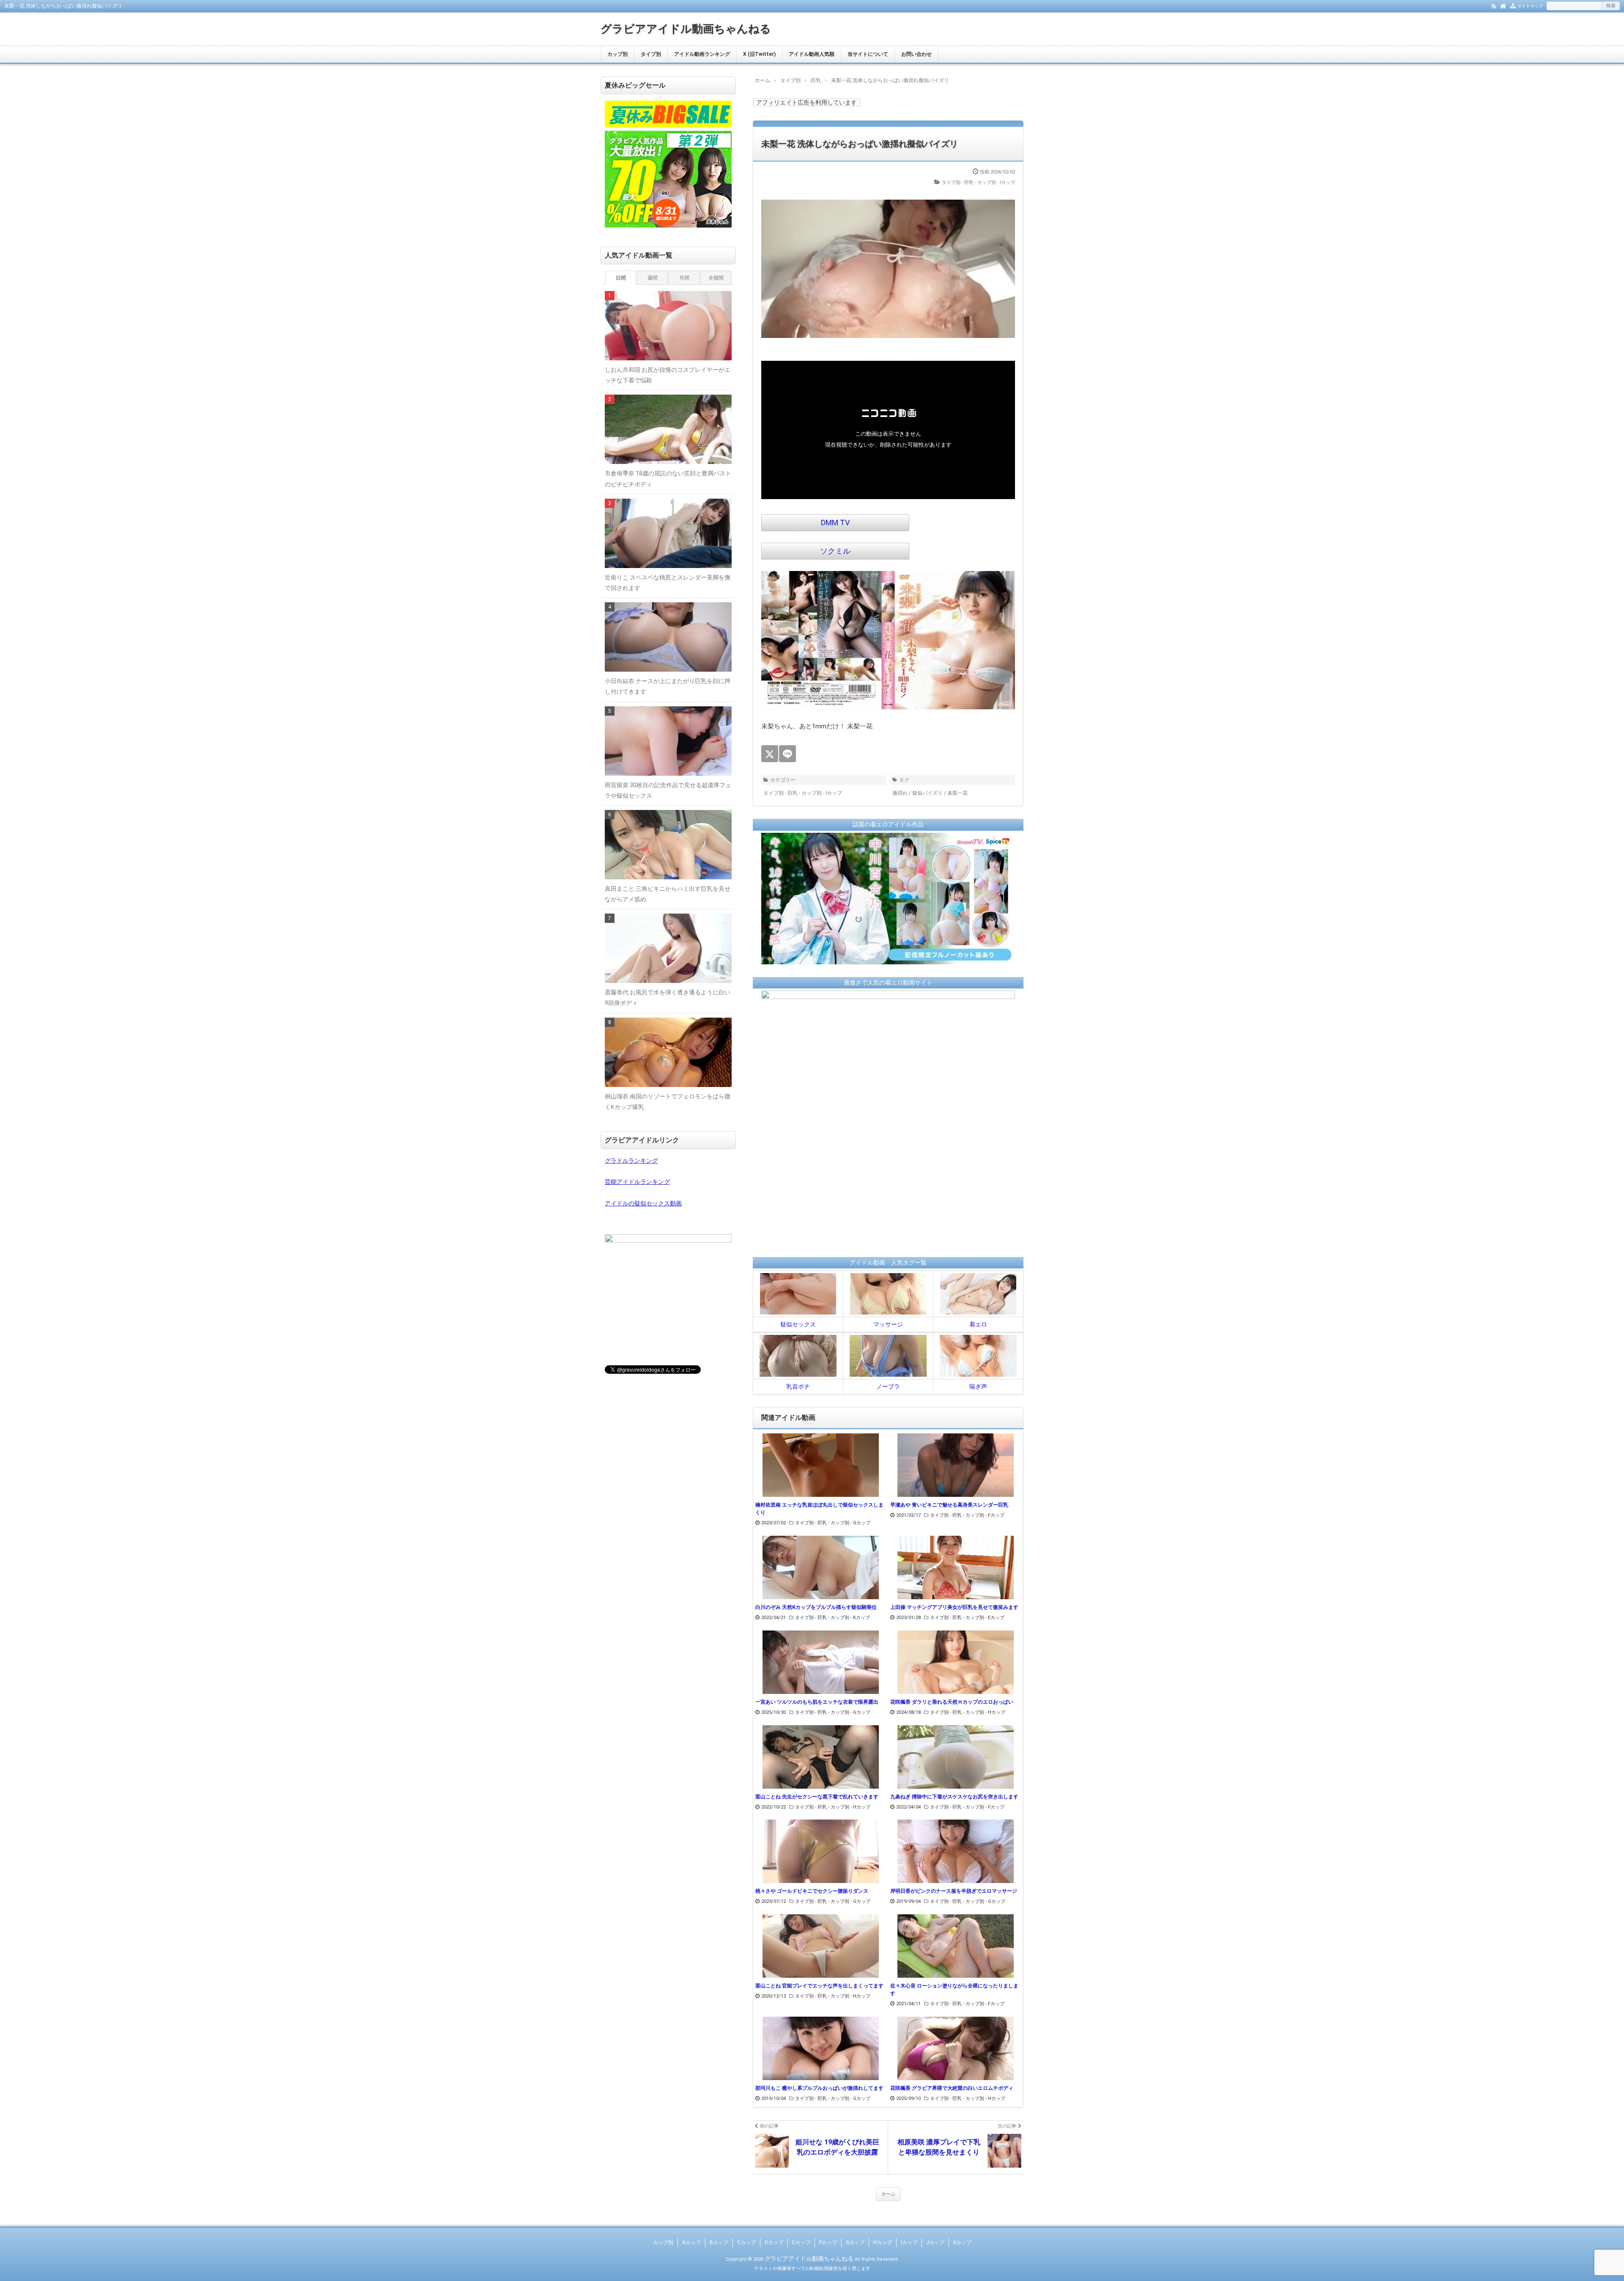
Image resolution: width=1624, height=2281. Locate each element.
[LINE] (787, 754)
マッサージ (888, 1324)
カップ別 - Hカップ (985, 1712)
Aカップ (691, 2243)
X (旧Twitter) (759, 54)
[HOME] (1503, 5)
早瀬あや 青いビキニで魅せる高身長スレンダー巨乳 (949, 1505)
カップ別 (617, 54)
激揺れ (900, 793)
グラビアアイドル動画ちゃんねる (686, 29)
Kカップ (962, 2243)
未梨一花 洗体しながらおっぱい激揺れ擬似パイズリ (860, 144)
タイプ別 (651, 54)
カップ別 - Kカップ (850, 1618)
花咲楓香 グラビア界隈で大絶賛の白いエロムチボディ (952, 2088)
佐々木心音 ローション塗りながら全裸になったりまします (954, 1990)
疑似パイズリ (927, 793)
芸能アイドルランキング (637, 1182)
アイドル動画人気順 (812, 54)
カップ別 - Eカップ (985, 1618)
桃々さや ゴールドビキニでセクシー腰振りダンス (812, 1891)
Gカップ (855, 2243)
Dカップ (774, 2243)
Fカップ (828, 2243)
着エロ (978, 1324)
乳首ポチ (798, 1386)
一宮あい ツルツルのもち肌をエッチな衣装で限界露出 (817, 1702)
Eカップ (801, 2243)
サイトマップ (1530, 6)
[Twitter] (770, 754)
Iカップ (909, 2243)
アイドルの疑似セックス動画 (643, 1203)
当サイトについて (868, 54)
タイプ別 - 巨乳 (958, 183)
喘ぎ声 (978, 1386)
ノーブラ (888, 1386)
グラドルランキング (631, 1161)
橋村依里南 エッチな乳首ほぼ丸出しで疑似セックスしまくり (819, 1509)
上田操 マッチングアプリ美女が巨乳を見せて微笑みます (954, 1607)
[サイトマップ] (1513, 5)
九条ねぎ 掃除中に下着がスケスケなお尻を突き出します (954, 1797)
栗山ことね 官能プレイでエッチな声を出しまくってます (819, 1986)
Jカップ (935, 2243)
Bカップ (719, 2243)
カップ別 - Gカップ (850, 1523)
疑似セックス (798, 1324)
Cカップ (746, 2243)
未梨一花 (957, 793)
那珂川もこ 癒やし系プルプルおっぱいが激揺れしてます (819, 2088)
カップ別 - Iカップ (996, 183)
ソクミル (835, 551)
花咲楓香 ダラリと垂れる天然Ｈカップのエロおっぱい (952, 1702)
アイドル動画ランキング (702, 54)
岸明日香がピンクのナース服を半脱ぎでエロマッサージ (954, 1891)
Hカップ (883, 2243)
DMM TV (835, 523)
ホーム (888, 2194)
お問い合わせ (916, 54)
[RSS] (1494, 5)
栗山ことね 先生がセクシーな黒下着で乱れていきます (817, 1797)
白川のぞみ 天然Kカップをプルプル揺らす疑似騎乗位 (816, 1607)
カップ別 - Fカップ (985, 1515)
